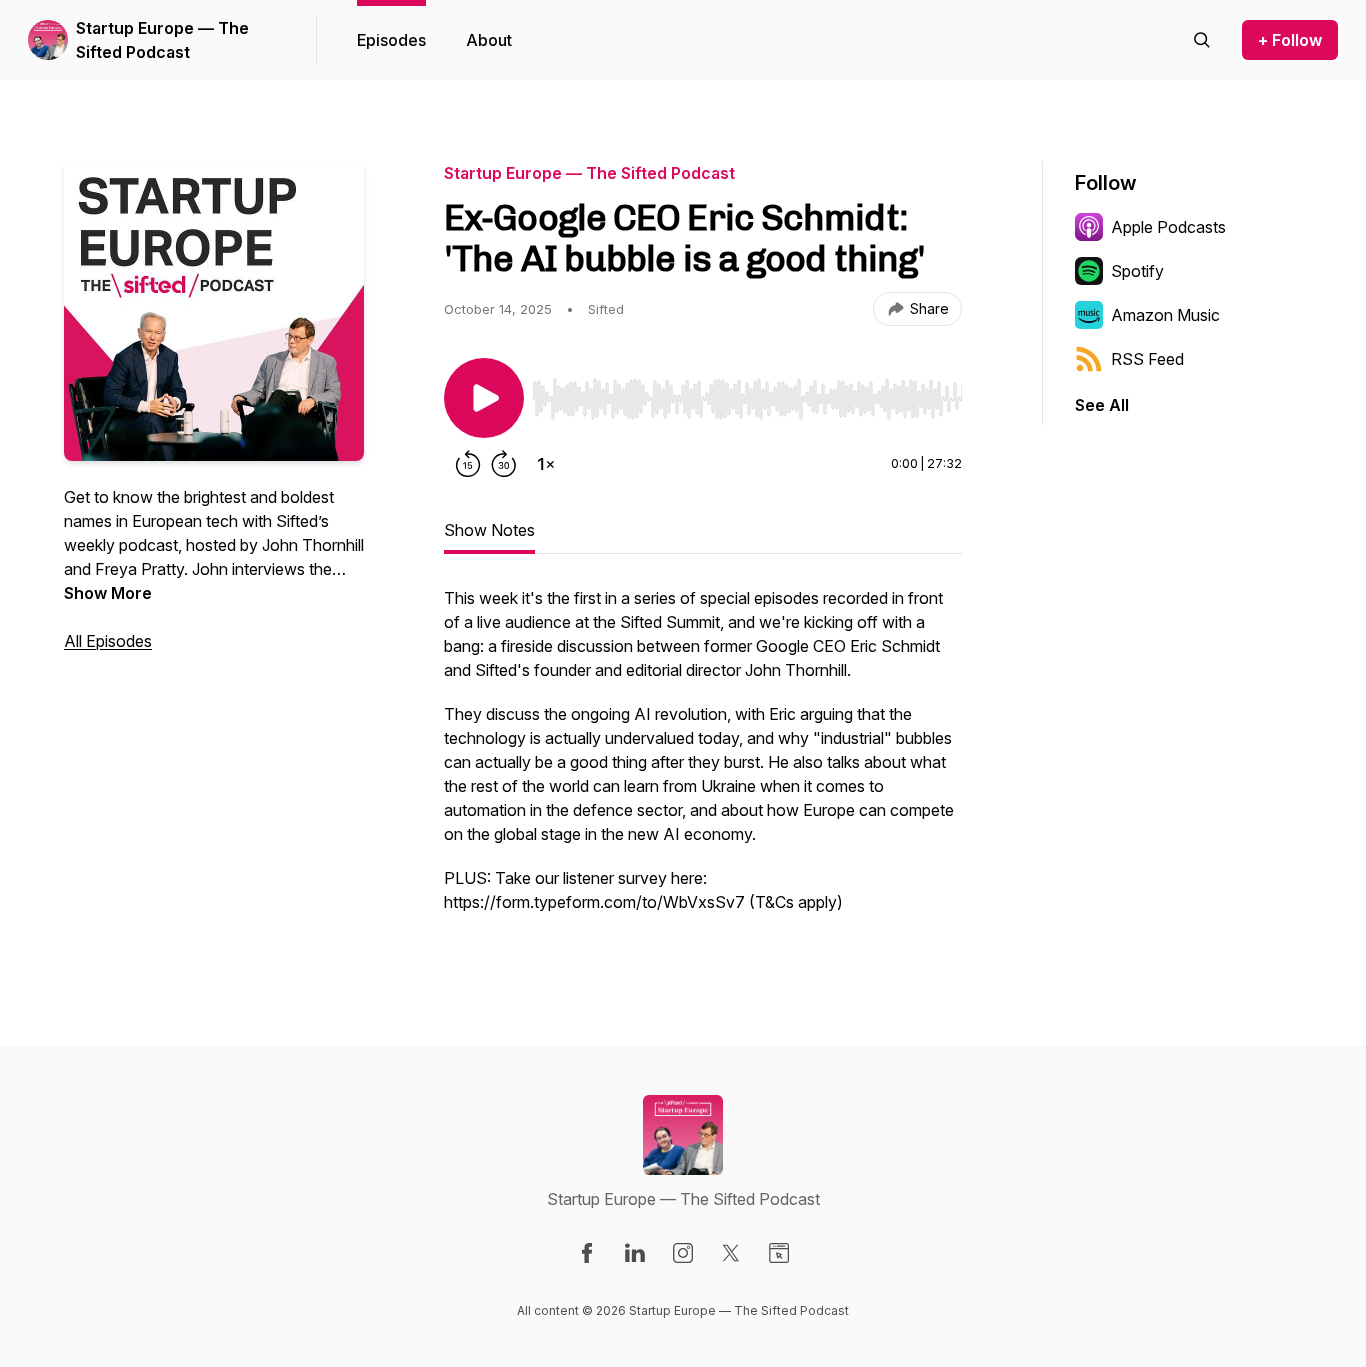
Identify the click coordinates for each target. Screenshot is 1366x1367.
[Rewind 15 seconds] (468, 464)
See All (1102, 405)
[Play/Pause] (484, 398)
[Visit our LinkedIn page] (635, 1253)
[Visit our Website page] (779, 1253)
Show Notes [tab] (489, 530)
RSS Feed (1147, 359)
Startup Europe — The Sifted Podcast (162, 40)
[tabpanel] (703, 760)
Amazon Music (1165, 315)
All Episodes (108, 641)
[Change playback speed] (546, 464)
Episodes (391, 40)
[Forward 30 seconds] (504, 464)
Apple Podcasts (1168, 227)
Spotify (1137, 271)
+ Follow (1290, 40)
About (489, 40)
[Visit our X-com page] (731, 1253)
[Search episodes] (1202, 40)
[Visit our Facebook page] (587, 1253)
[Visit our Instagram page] (683, 1253)
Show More (108, 593)
